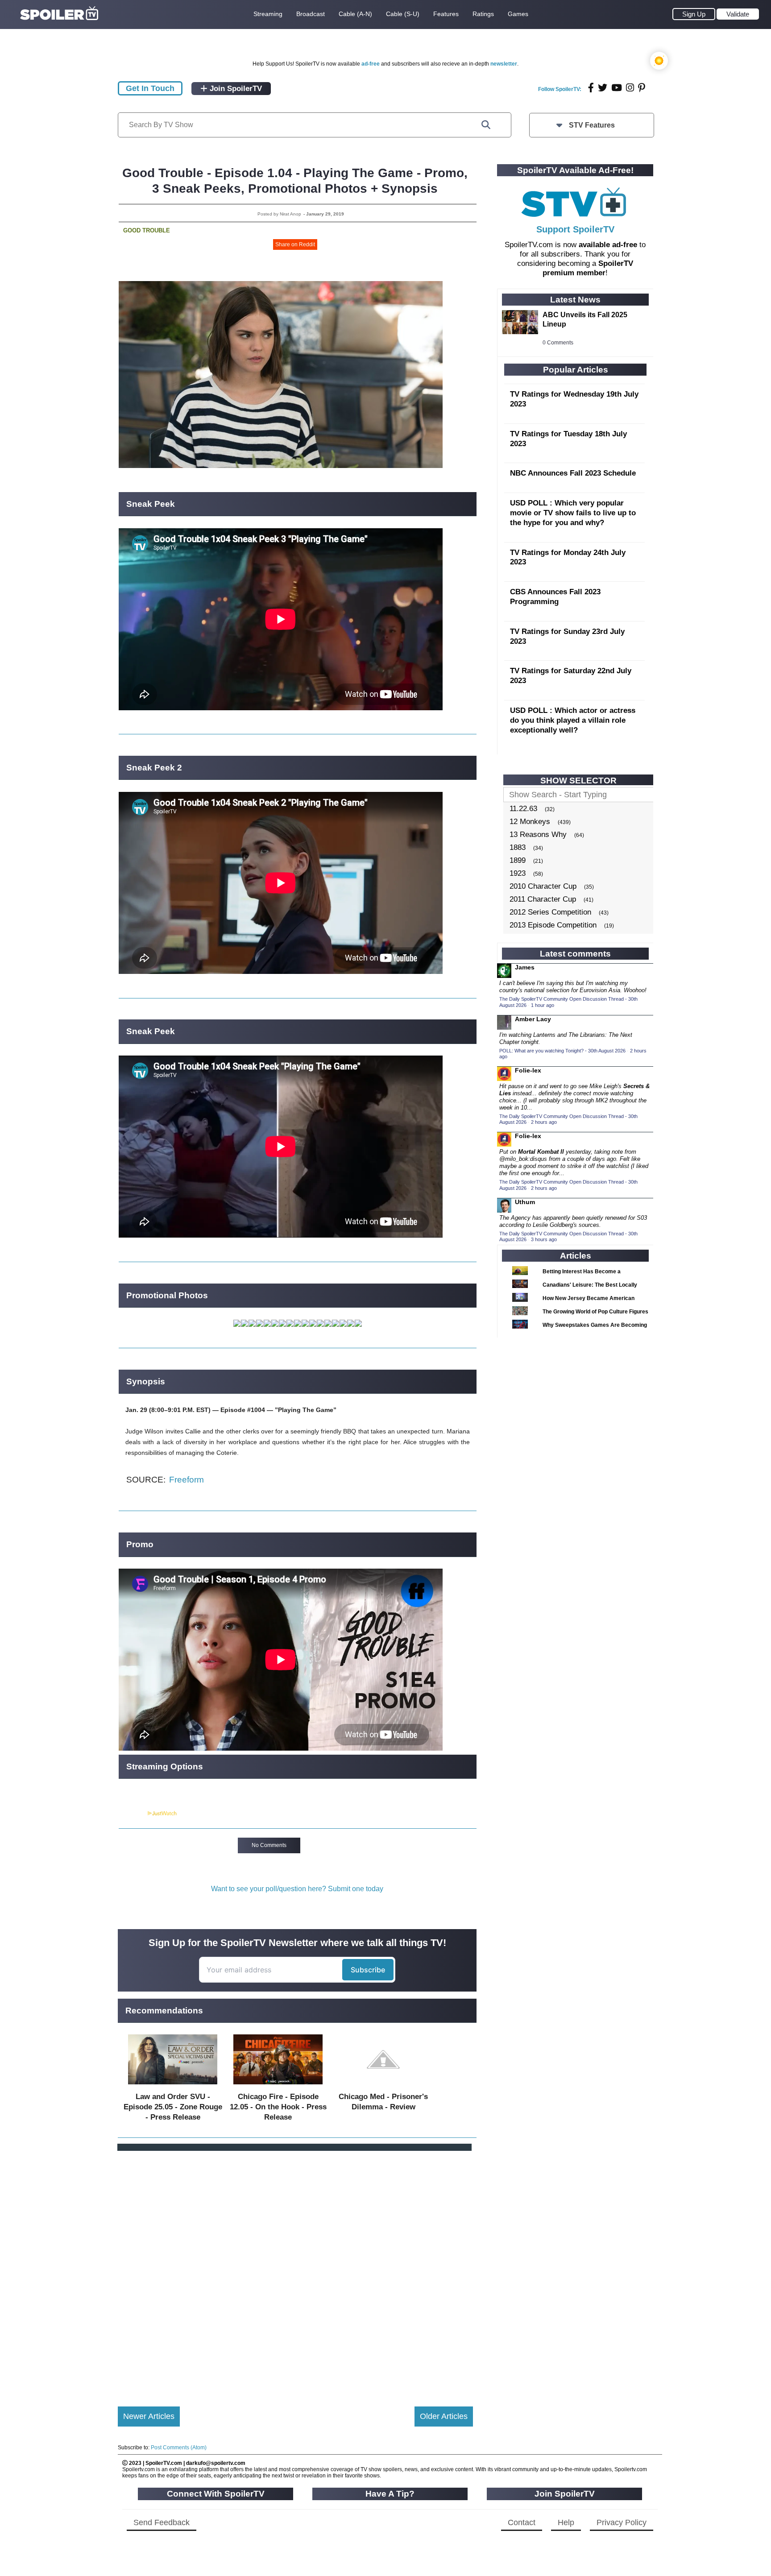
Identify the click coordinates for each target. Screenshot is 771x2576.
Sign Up (694, 14)
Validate (738, 14)
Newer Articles (149, 2416)
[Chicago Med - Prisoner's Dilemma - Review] (383, 2086)
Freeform (187, 1480)
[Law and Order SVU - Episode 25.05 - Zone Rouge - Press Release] (173, 2086)
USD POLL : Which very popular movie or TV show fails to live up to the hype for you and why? (573, 513)
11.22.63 (523, 809)
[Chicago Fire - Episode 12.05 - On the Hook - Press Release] (278, 2086)
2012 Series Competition (550, 912)
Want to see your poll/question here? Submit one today (297, 1889)
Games (518, 14)
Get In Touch (150, 88)
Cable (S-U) (403, 14)
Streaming (268, 14)
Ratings (483, 14)
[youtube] (617, 88)
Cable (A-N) (355, 14)
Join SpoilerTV (235, 89)
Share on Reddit (295, 244)
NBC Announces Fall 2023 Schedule (573, 473)
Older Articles (444, 2416)
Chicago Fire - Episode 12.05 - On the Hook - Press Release (278, 2107)
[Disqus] (295, 2271)
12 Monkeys (530, 822)
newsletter (504, 64)
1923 (518, 873)
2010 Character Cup (543, 886)
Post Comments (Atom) (179, 2448)
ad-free (371, 64)
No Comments (269, 1845)
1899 (518, 860)
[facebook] (591, 88)
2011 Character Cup (543, 899)
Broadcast (311, 14)
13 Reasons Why (538, 835)
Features (446, 14)
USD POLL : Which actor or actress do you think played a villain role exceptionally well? (573, 720)
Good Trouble (147, 230)
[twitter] (603, 88)
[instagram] (630, 88)
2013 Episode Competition (553, 925)
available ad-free (608, 245)
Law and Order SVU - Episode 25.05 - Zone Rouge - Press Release (173, 2107)
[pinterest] (642, 88)
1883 (518, 847)
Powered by (133, 1814)
